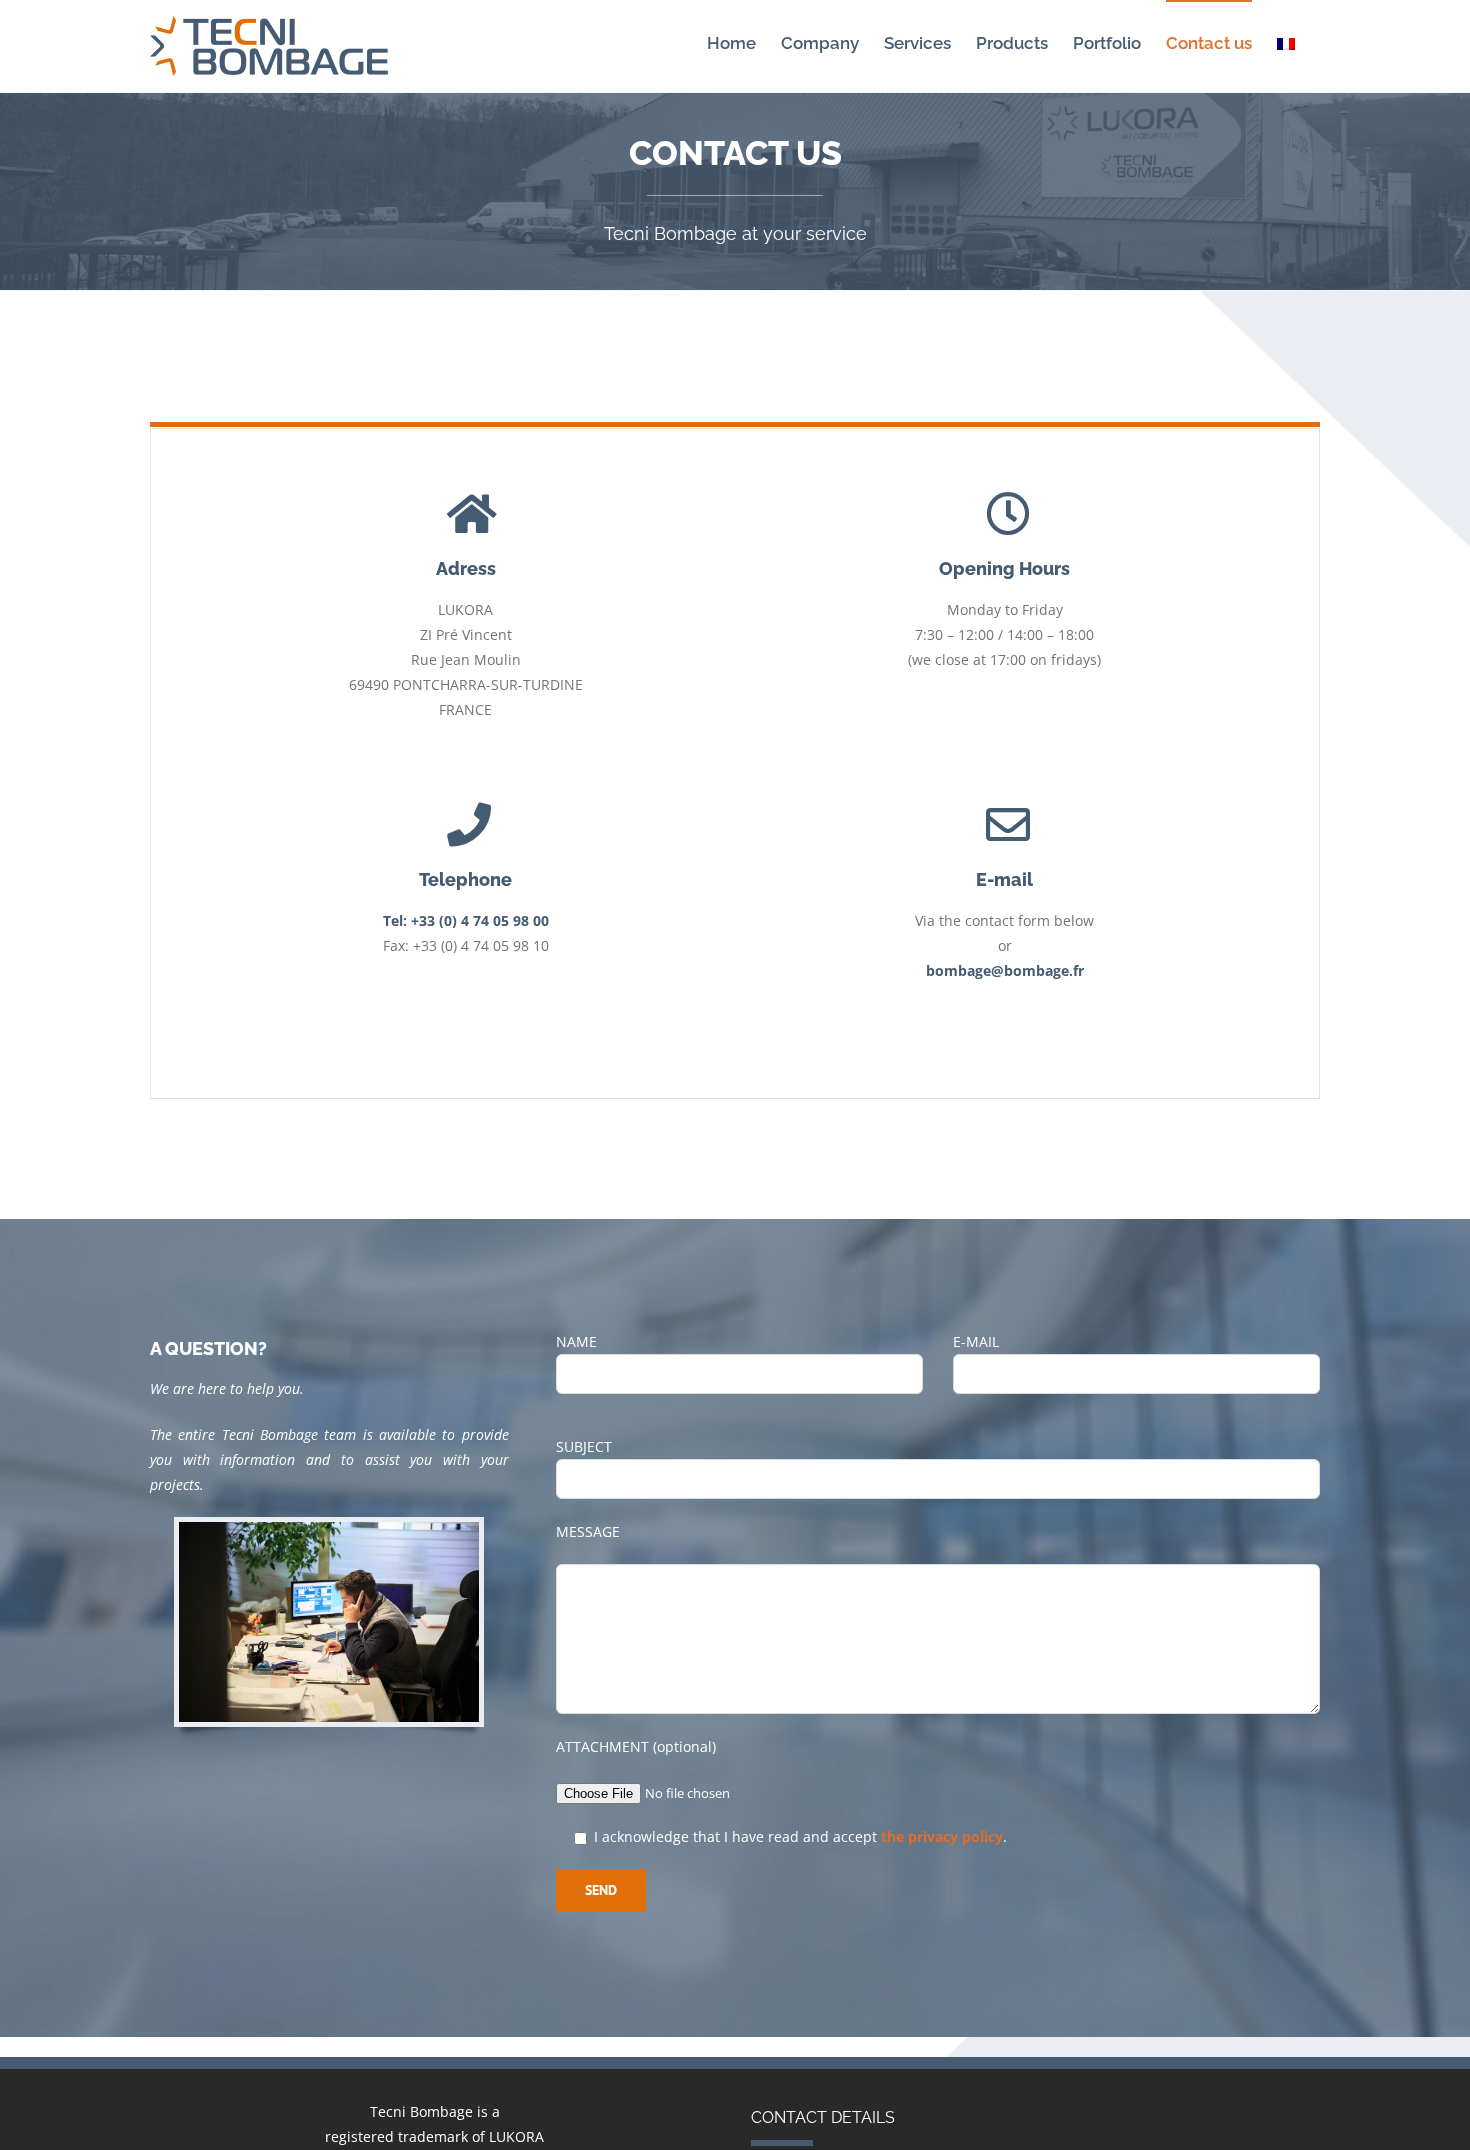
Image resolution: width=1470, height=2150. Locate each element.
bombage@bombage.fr (1005, 970)
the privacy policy (942, 1836)
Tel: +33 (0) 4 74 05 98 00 (466, 920)
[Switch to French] (1286, 42)
